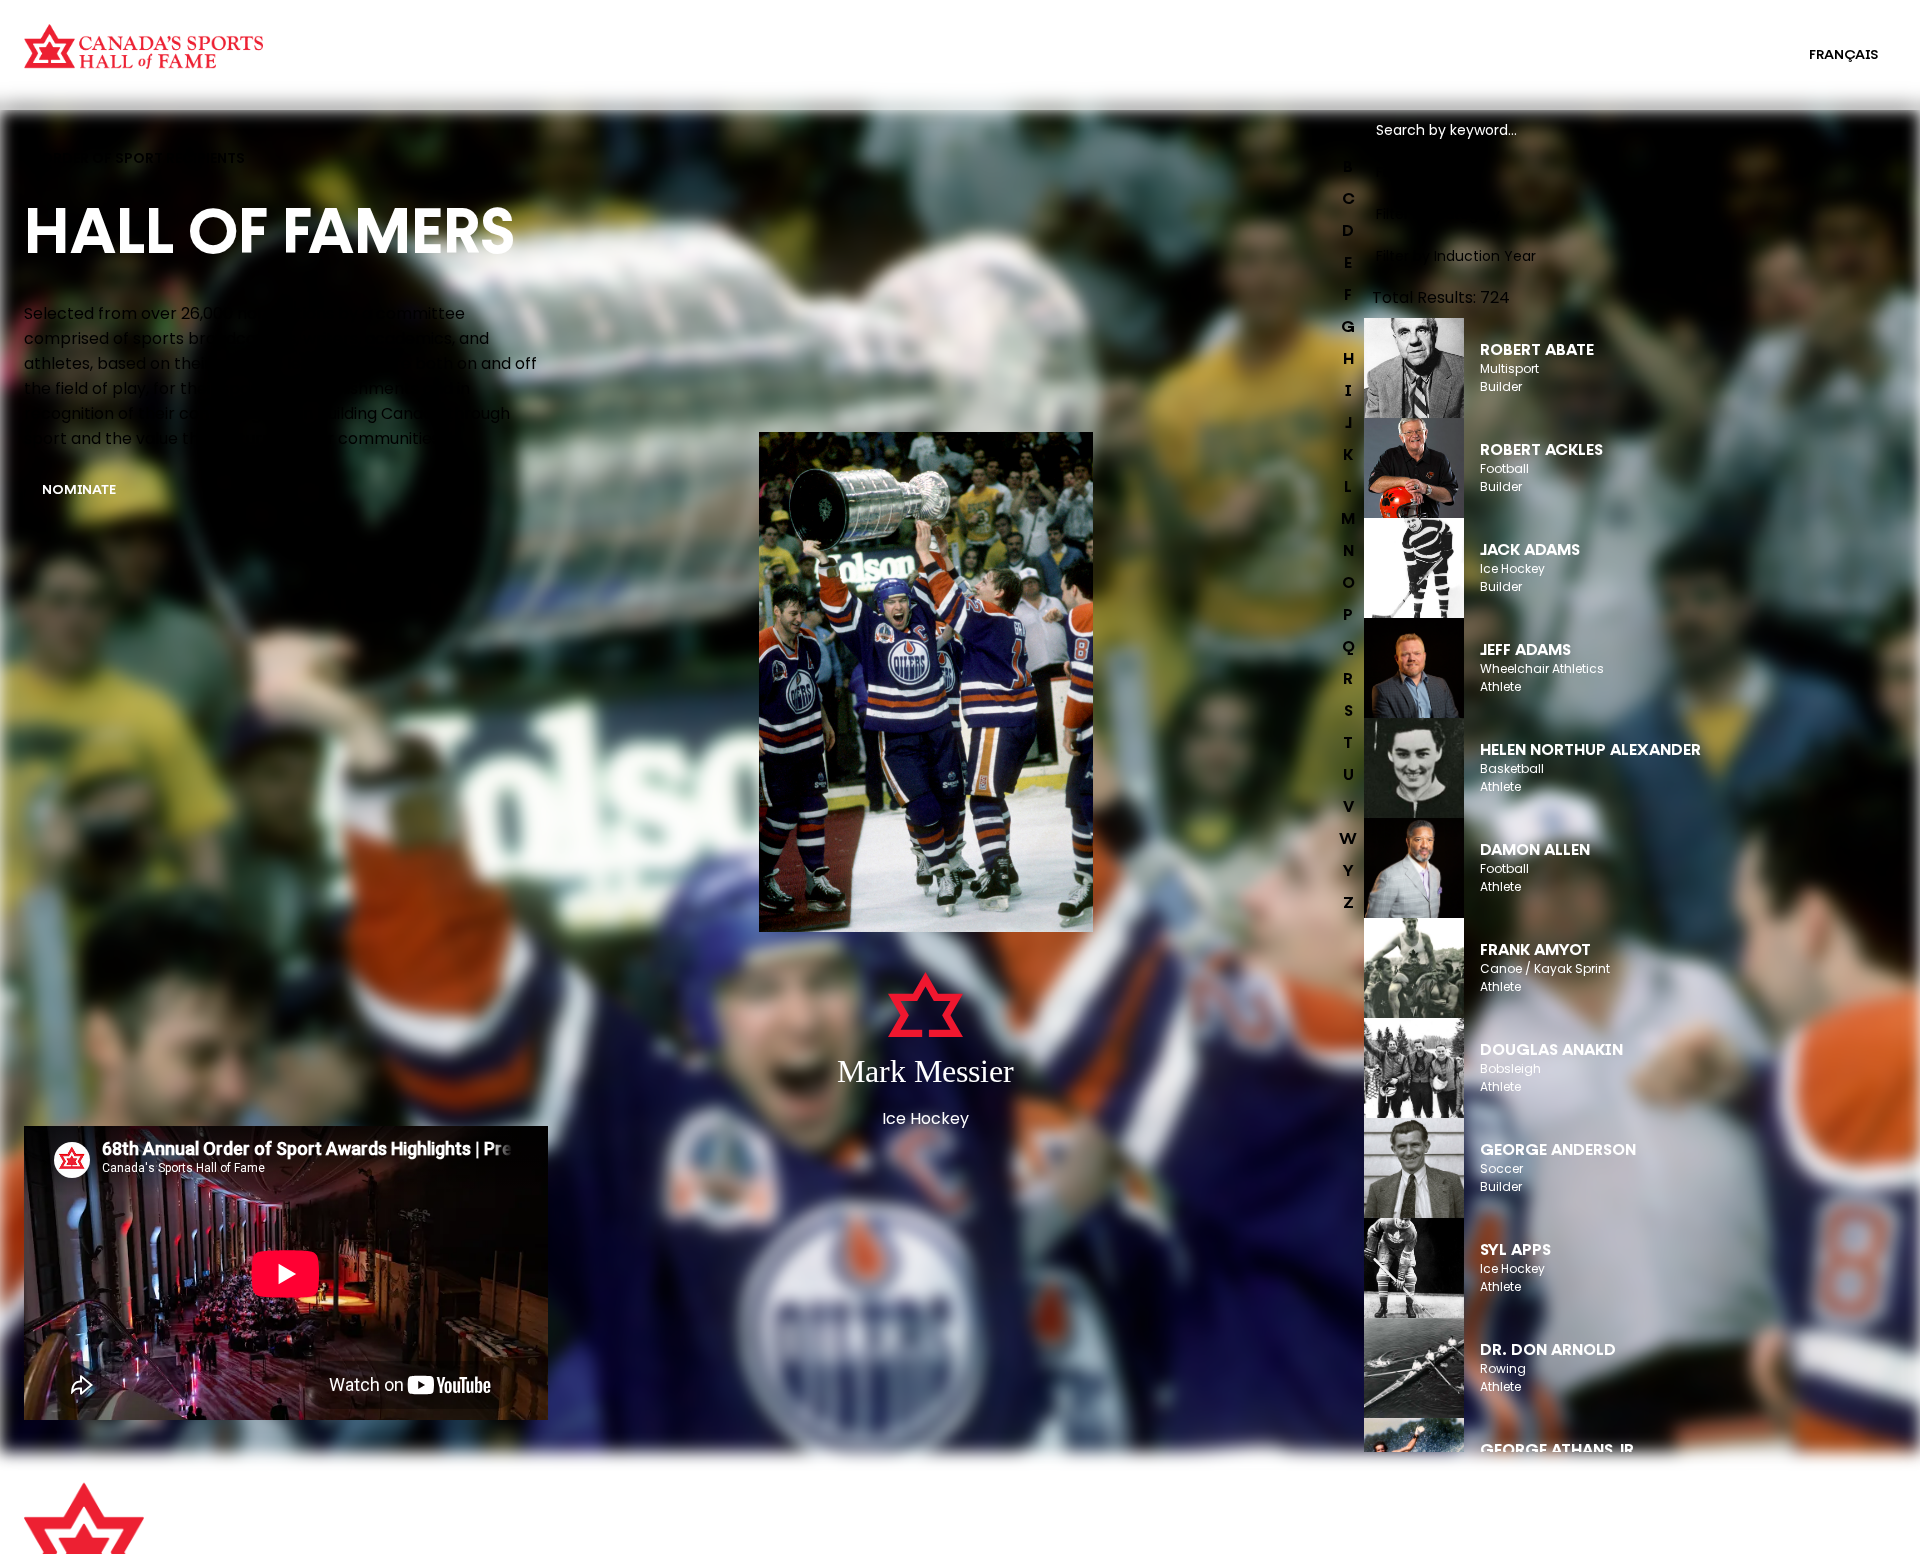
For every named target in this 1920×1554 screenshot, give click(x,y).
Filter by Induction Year (1456, 256)
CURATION (464, 42)
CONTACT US (540, 1536)
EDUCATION (973, 42)
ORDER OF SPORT (488, 68)
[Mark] (925, 684)
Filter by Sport (1423, 172)
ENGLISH (1739, 55)
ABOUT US (529, 1508)
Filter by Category (1438, 214)
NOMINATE (79, 490)
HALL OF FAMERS (989, 68)
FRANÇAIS (1843, 55)
